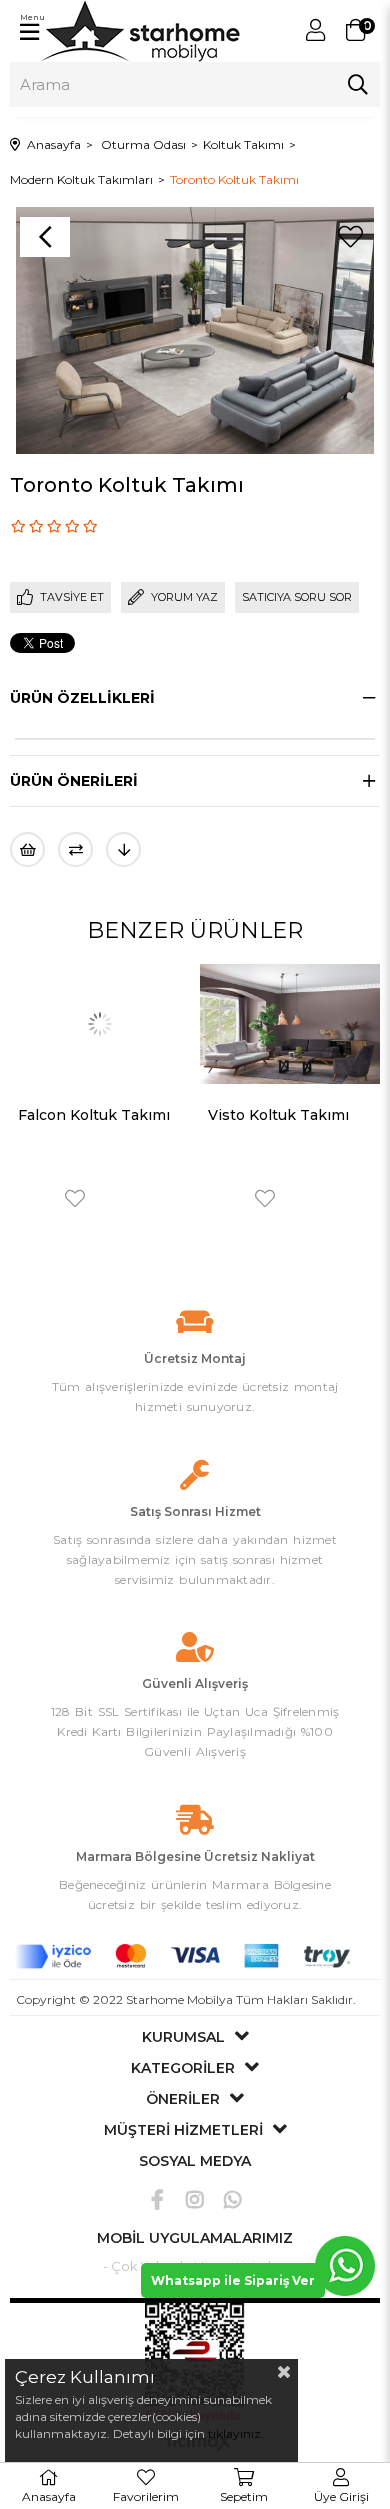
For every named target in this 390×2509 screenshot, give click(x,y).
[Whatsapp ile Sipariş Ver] (345, 2265)
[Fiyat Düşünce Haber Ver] (123, 849)
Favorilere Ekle (156, 1198)
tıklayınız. (236, 2433)
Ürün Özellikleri (82, 698)
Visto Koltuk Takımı (169, 1115)
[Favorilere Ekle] (350, 237)
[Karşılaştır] (75, 849)
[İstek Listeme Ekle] (27, 849)
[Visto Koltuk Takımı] (181, 1024)
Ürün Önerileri (74, 781)
